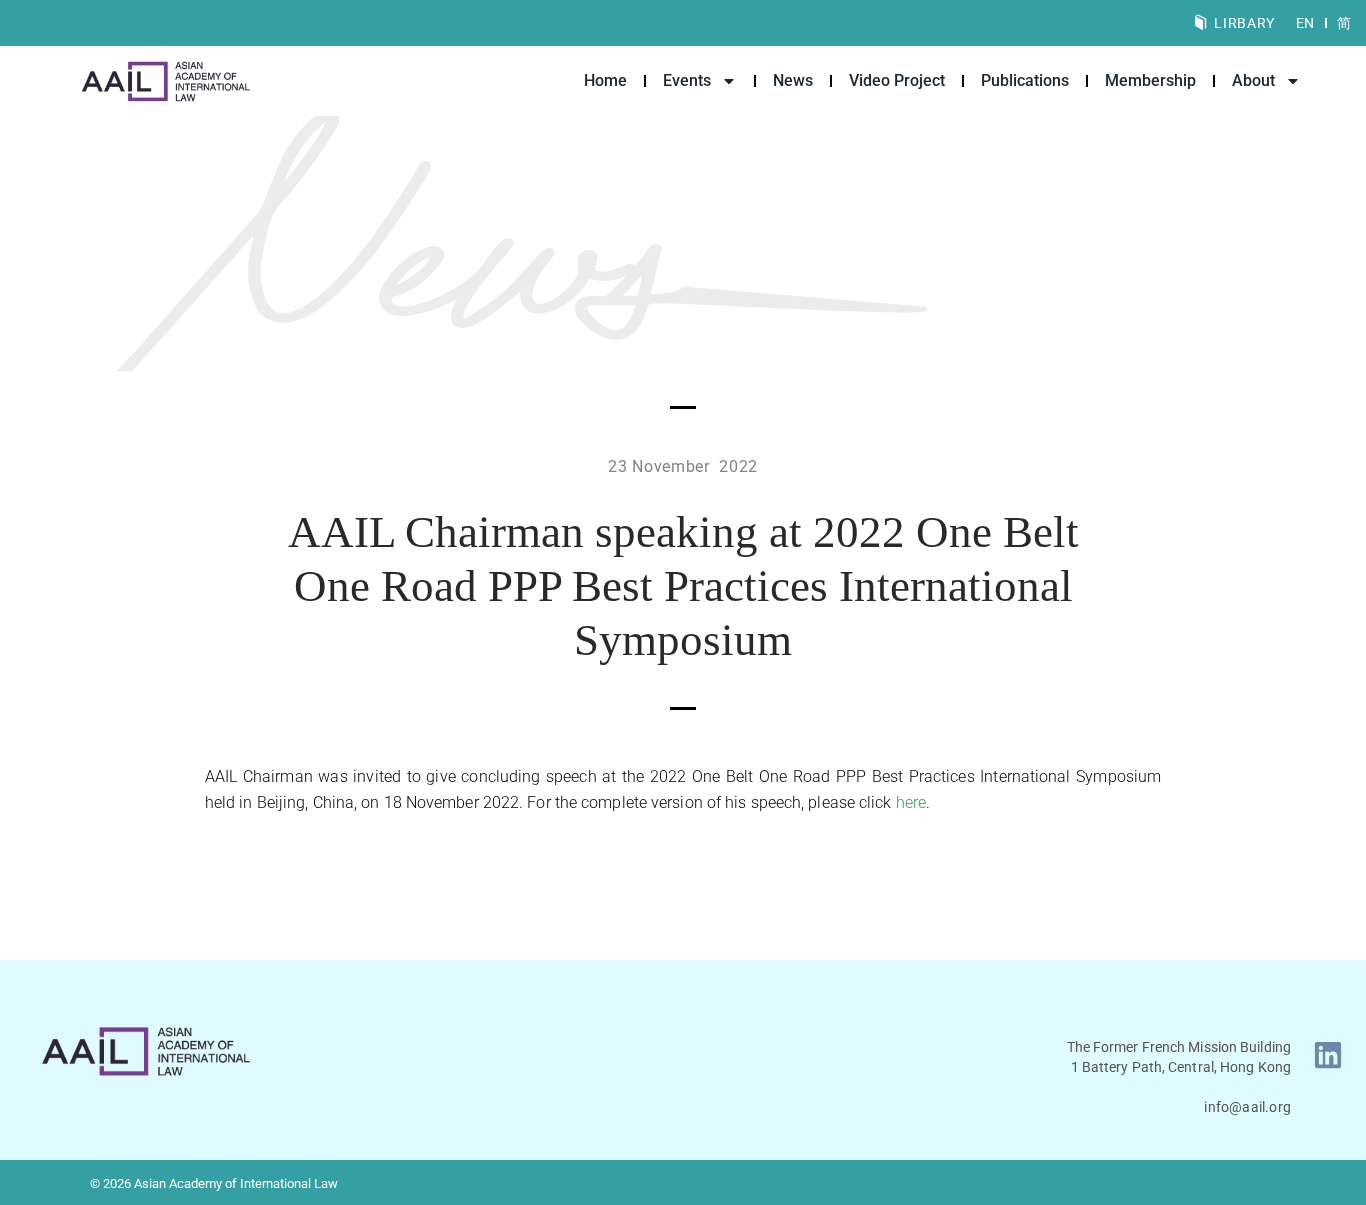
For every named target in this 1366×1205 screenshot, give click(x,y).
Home (605, 80)
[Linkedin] (1328, 1055)
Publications (1025, 80)
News (793, 80)
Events (687, 80)
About (1253, 80)
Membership (1150, 80)
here (911, 802)
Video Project (897, 80)
